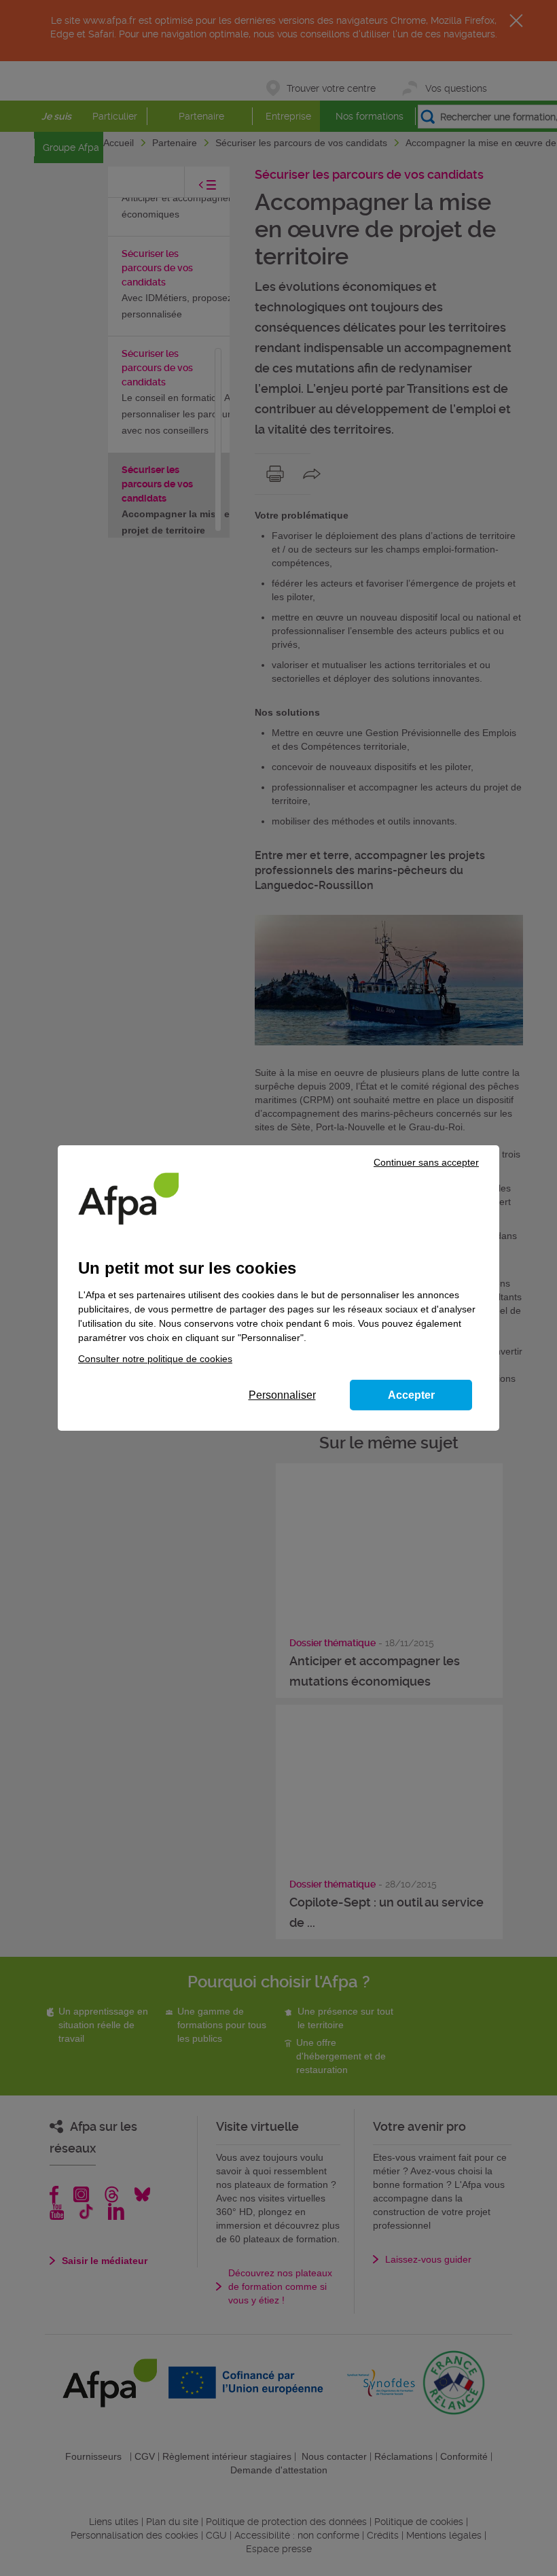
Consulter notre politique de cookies (155, 1359)
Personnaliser (282, 1395)
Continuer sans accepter (426, 1162)
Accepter (411, 1395)
